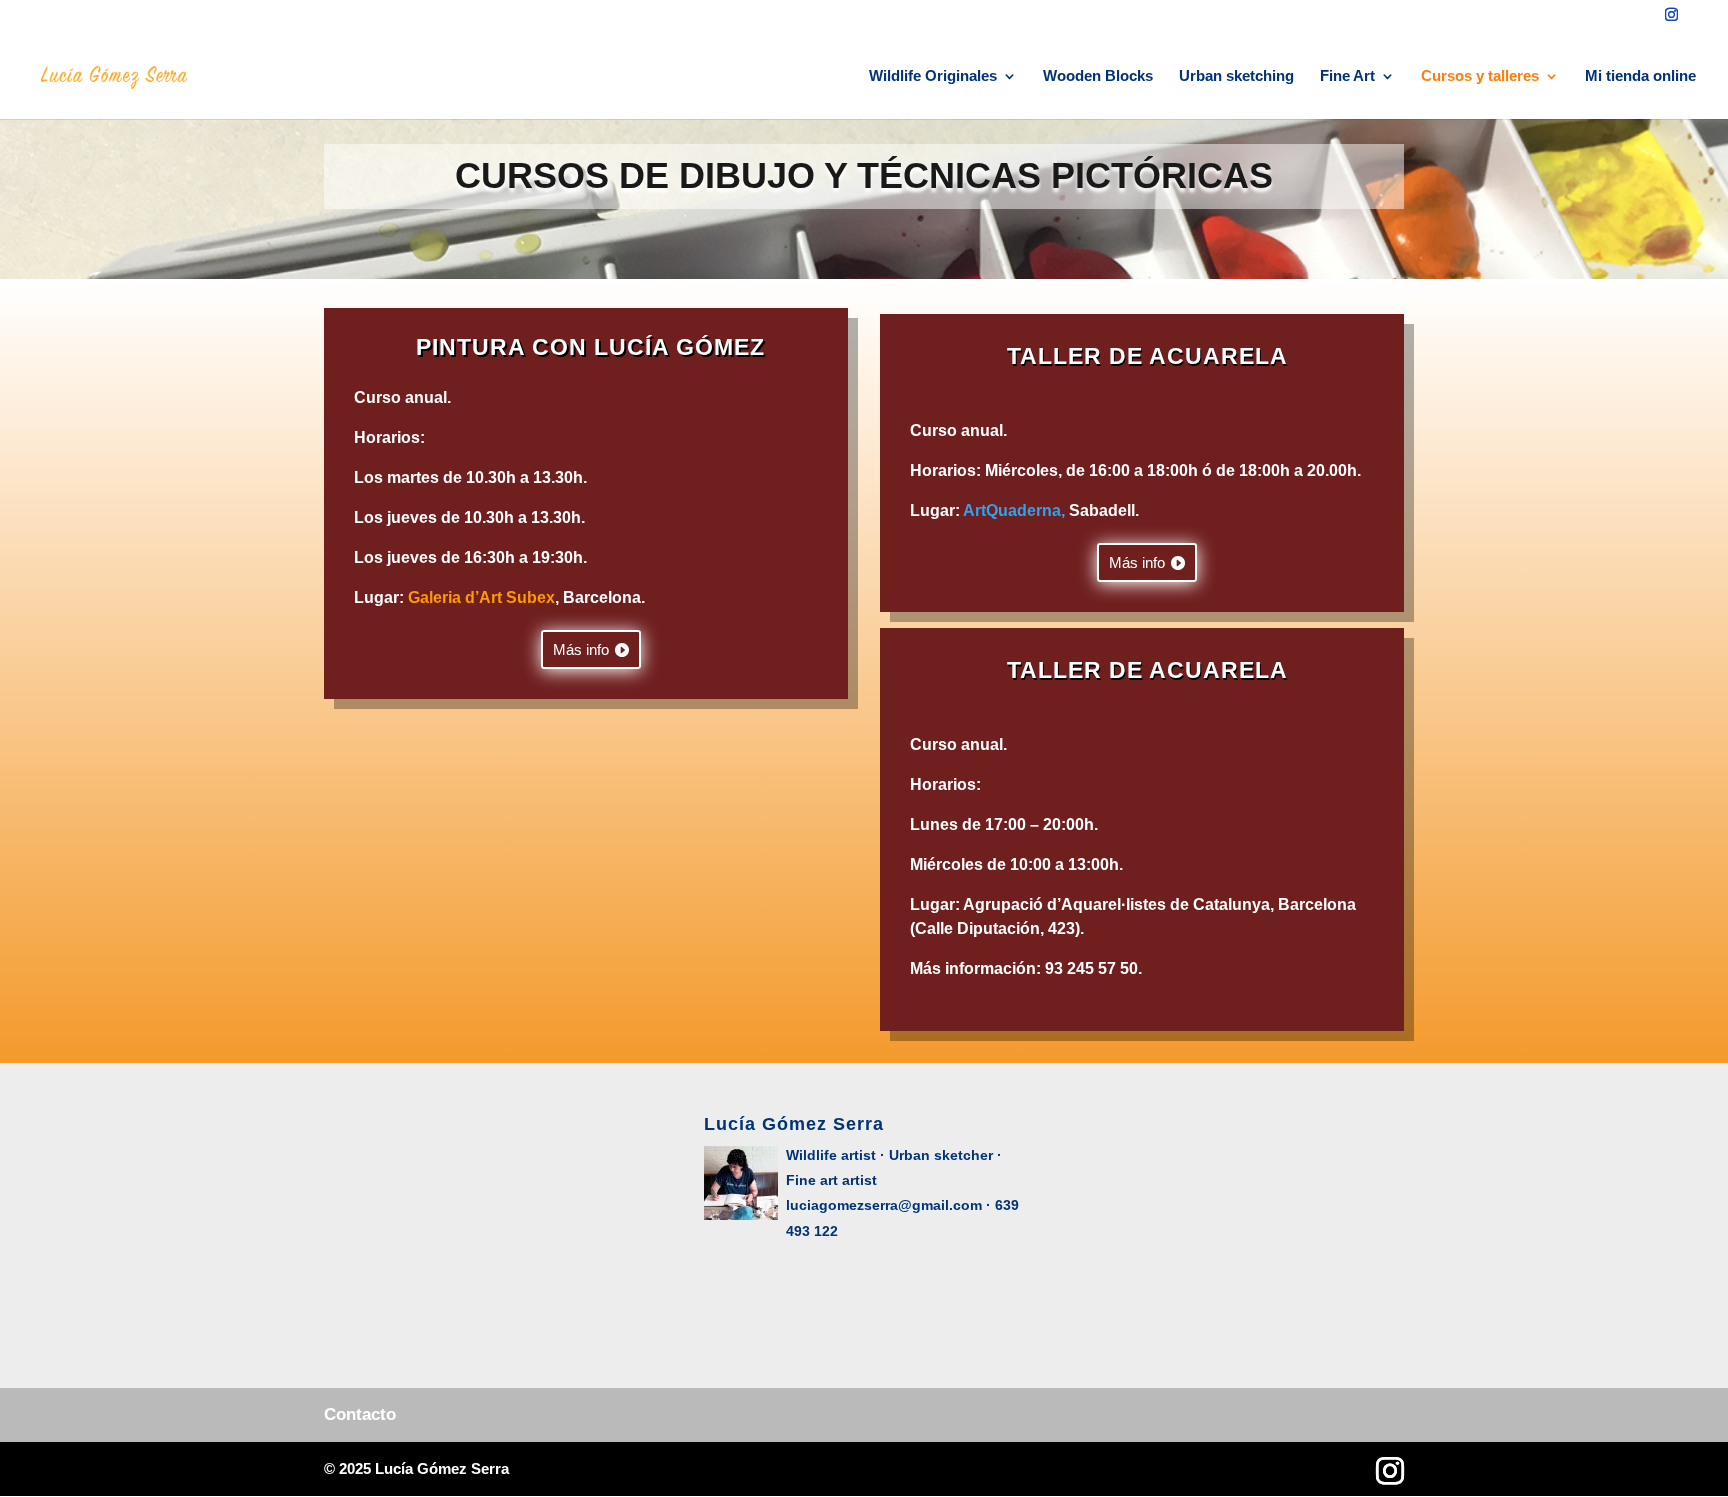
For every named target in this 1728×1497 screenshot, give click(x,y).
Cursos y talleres (1480, 76)
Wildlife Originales (933, 76)
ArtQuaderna (1012, 510)
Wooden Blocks (1098, 76)
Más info (581, 649)
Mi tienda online (1640, 76)
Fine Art (1347, 76)
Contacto (360, 1414)
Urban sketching (1236, 76)
